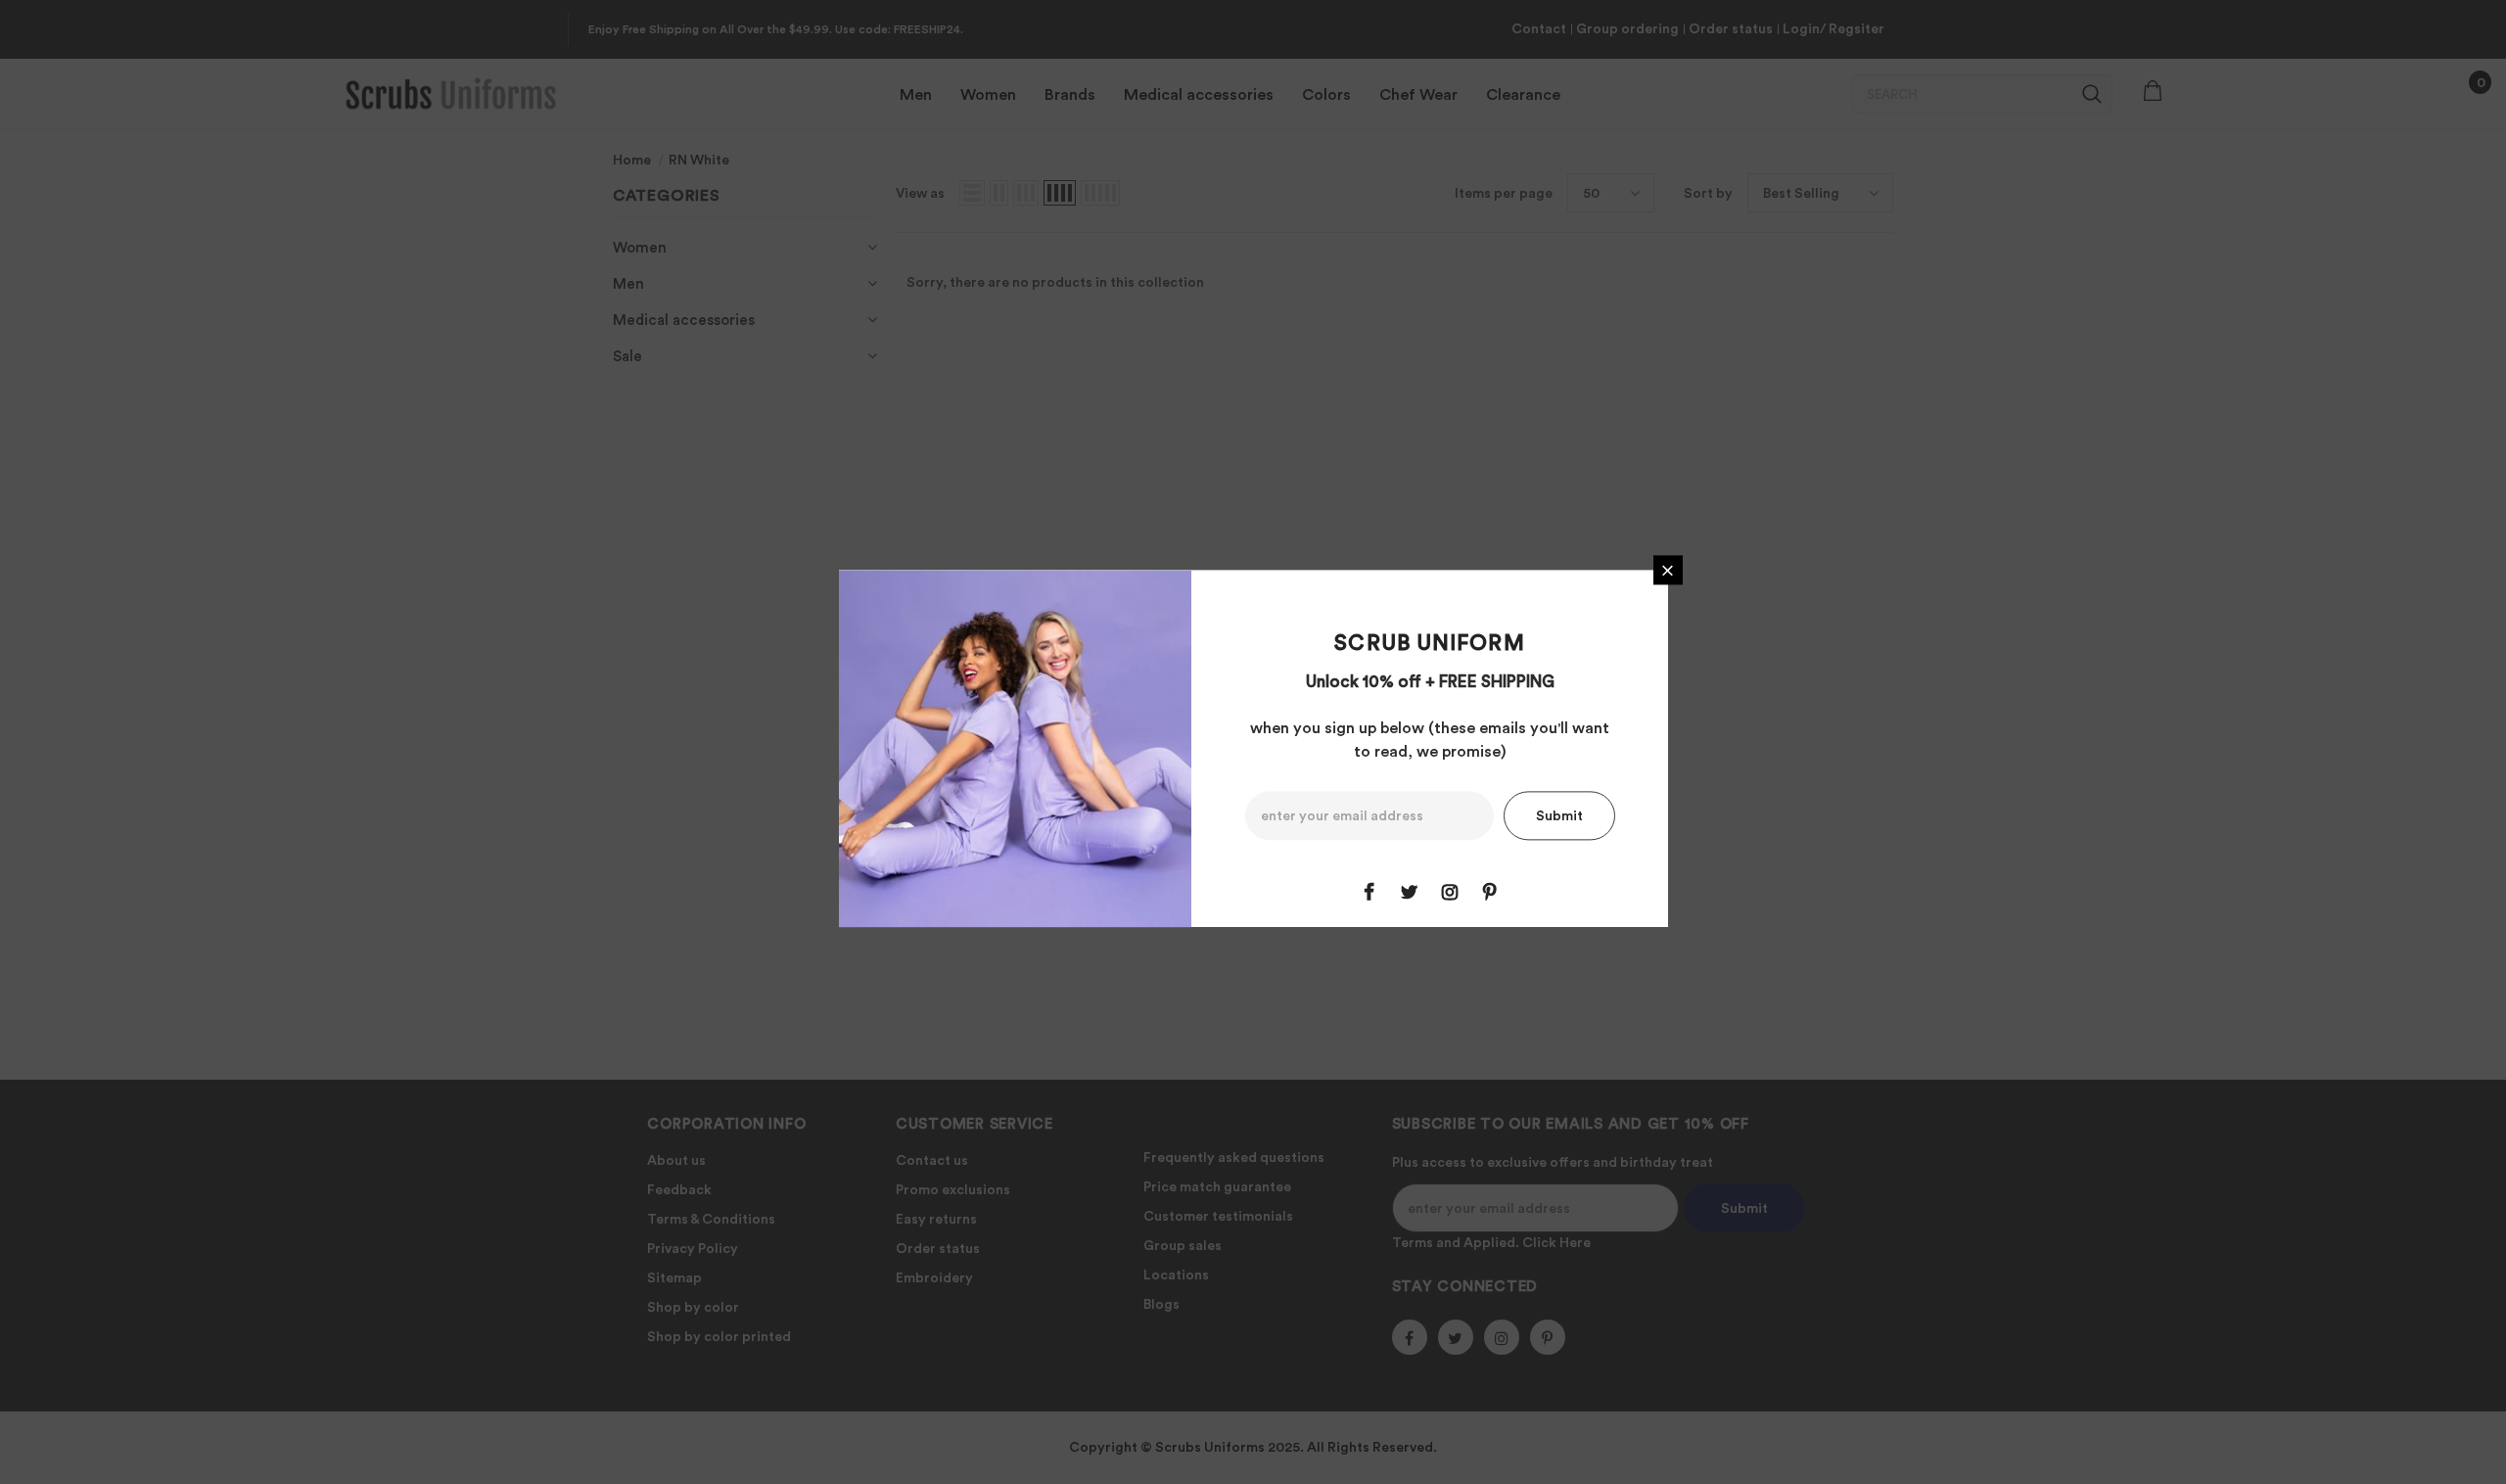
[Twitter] (1410, 893)
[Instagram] (1450, 893)
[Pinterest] (1490, 893)
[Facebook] (1369, 893)
